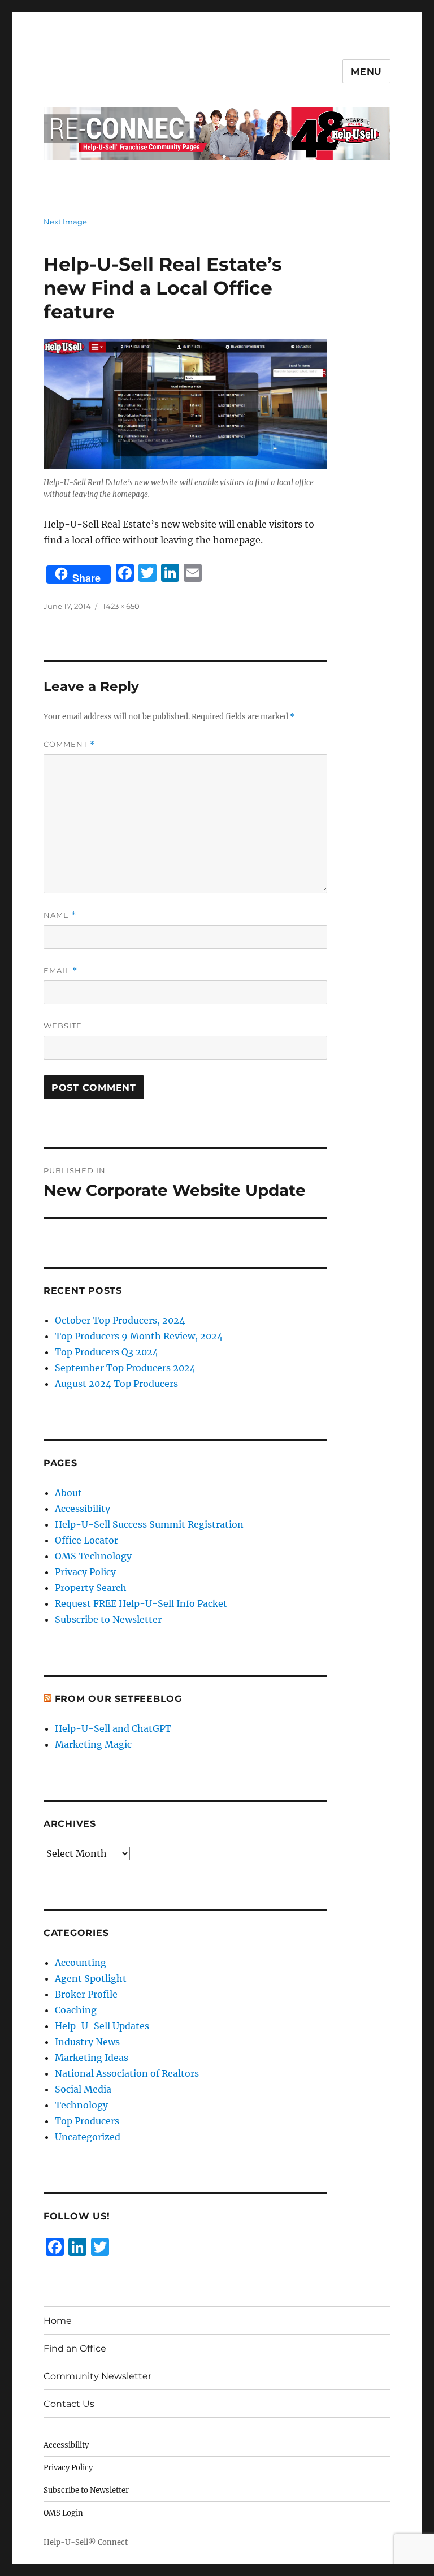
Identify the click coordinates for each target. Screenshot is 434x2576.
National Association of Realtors (127, 2073)
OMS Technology (93, 1556)
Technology (81, 2105)
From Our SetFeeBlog (118, 1699)
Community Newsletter (97, 2376)
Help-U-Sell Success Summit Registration (149, 1524)
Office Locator (86, 1540)
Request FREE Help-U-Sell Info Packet (141, 1603)
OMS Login (63, 2513)
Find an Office (75, 2348)
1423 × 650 (121, 606)
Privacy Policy (85, 1572)
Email (60, 971)
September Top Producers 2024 (125, 1368)
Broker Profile (86, 1994)
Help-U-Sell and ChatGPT (113, 1728)
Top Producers (87, 2121)
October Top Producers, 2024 (120, 1320)
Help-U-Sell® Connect (86, 2542)
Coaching (76, 2010)
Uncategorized (88, 2137)
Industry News (87, 2042)
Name (60, 915)
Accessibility (83, 1509)
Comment (69, 744)
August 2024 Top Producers (116, 1384)
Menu (366, 72)
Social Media (83, 2089)
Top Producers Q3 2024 (107, 1352)
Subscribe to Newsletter (108, 1619)
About (68, 1493)
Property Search (91, 1588)
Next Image (65, 222)
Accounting (81, 1963)
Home (58, 2321)
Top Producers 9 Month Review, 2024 (139, 1336)
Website (63, 1026)
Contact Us (69, 2404)
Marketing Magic (93, 1744)
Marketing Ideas (92, 2058)
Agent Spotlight (91, 1978)
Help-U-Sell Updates (102, 2026)
